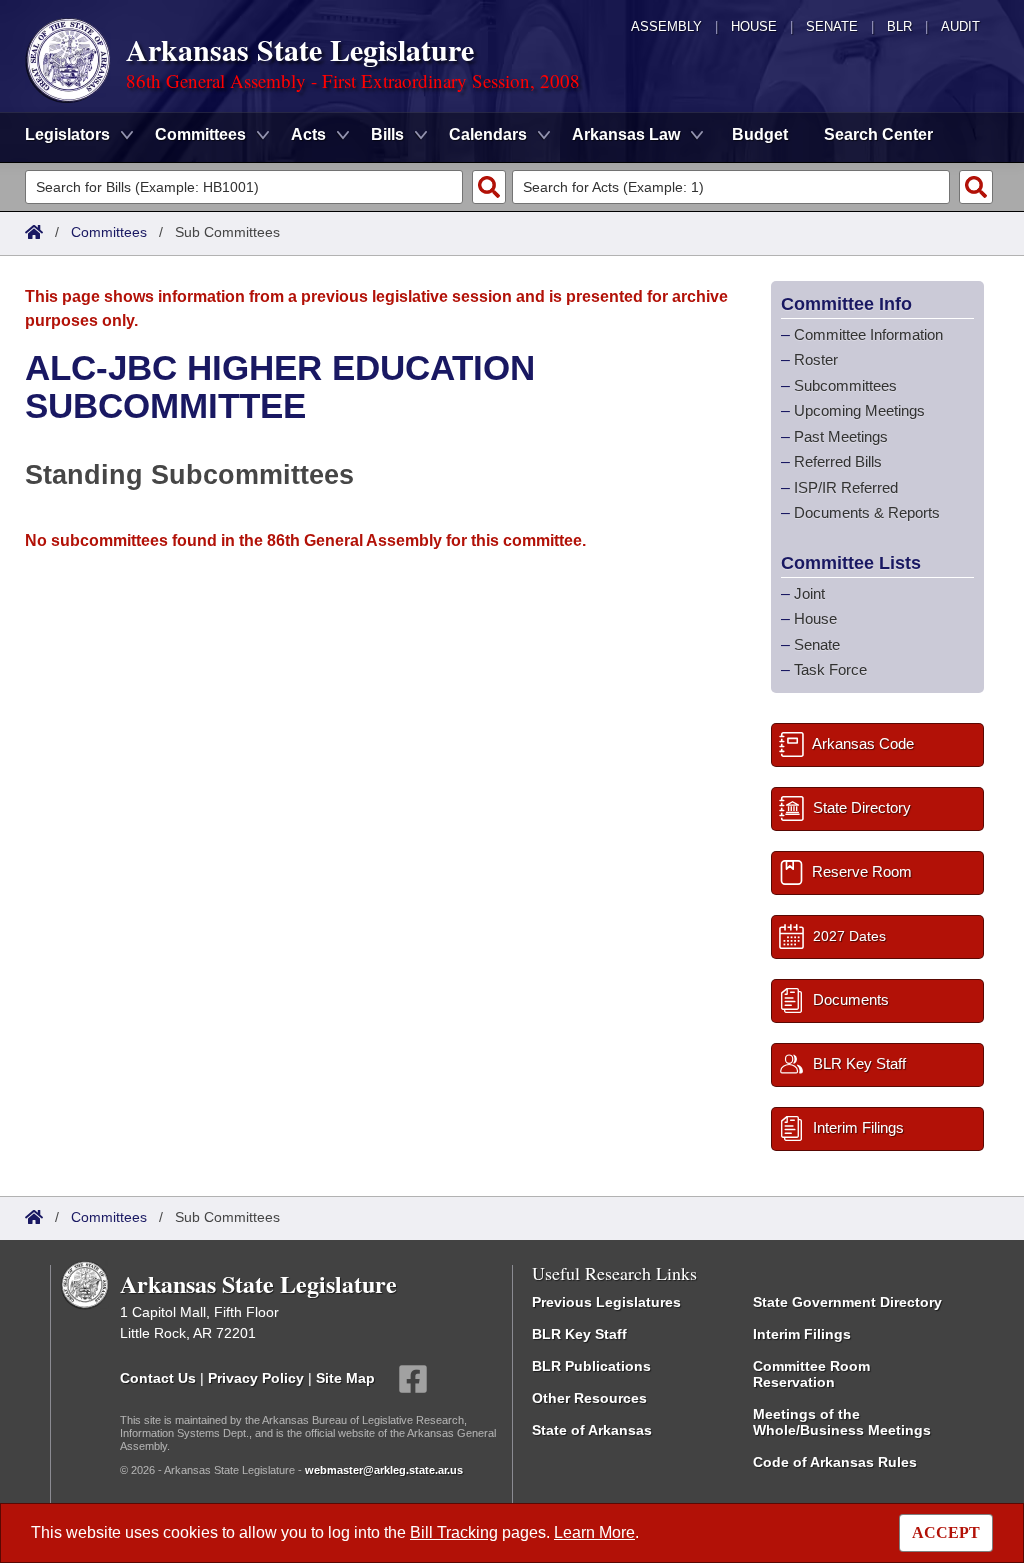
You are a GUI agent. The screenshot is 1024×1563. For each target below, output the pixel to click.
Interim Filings (802, 1334)
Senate (832, 26)
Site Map (345, 1377)
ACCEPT (946, 1532)
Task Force (830, 669)
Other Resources (589, 1398)
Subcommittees (845, 385)
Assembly (666, 26)
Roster (816, 359)
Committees (109, 232)
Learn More (594, 1532)
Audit (960, 26)
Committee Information (868, 334)
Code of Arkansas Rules (835, 1462)
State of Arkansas (592, 1430)
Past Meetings (841, 436)
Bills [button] (387, 134)
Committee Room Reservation (811, 1374)
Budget (760, 134)
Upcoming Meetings (859, 410)
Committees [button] (200, 134)
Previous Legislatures (606, 1302)
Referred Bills (838, 461)
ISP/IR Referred (846, 487)
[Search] (489, 187)
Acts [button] (308, 134)
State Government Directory (847, 1302)
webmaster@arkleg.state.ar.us (384, 1470)
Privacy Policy (256, 1377)
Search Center (878, 134)
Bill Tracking (454, 1532)
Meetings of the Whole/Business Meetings (842, 1422)
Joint (809, 593)
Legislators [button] (67, 134)
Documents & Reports (867, 512)
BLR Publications (591, 1366)
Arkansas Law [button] (626, 134)
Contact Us (158, 1377)
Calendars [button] (488, 134)
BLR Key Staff (579, 1334)
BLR (899, 26)
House (754, 26)
